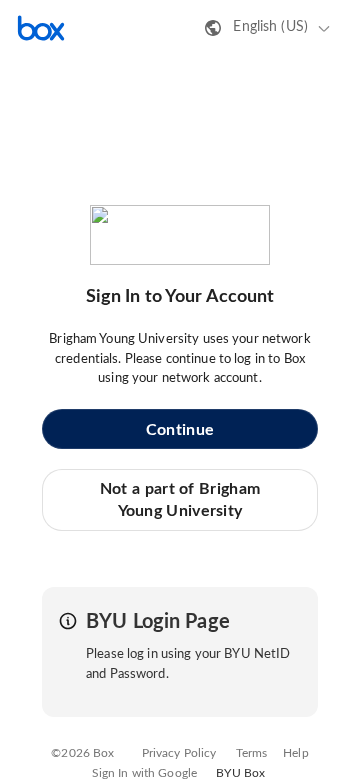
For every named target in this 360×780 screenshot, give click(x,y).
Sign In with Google (144, 773)
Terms (252, 753)
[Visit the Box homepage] (41, 28)
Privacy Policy (179, 753)
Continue (180, 430)
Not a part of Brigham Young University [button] (180, 500)
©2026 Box (82, 753)
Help (296, 753)
